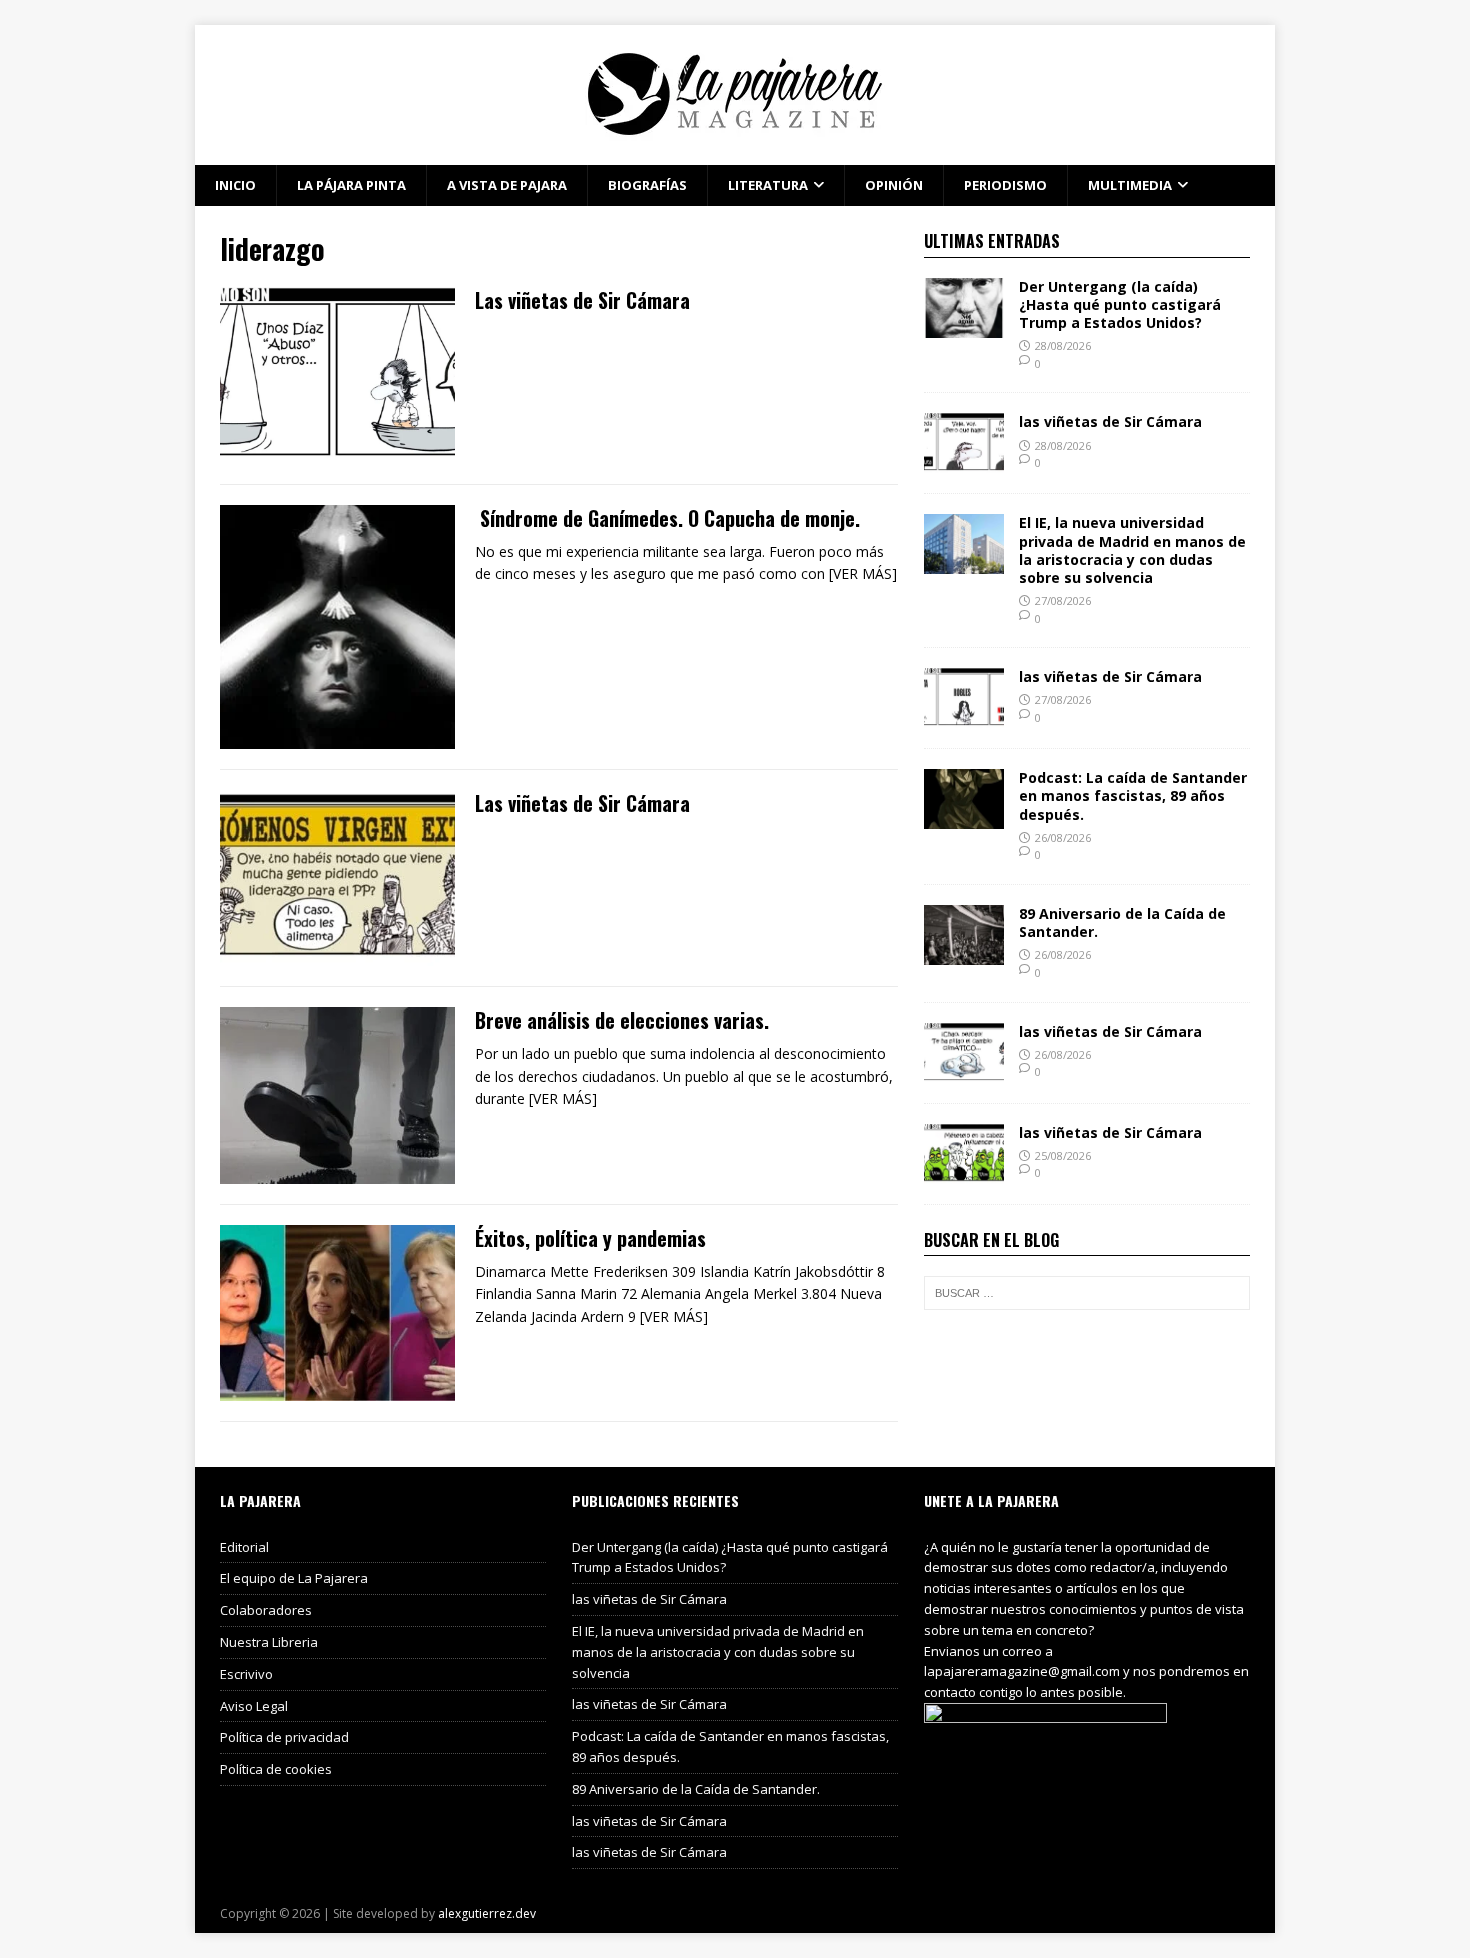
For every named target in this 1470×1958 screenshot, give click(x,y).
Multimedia (1130, 185)
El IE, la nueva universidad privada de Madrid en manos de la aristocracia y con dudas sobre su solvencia (1132, 550)
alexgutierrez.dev (487, 1913)
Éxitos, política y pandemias (590, 1238)
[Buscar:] (1087, 1293)
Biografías (647, 185)
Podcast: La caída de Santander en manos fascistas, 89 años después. (1133, 795)
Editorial (244, 1547)
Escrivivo (246, 1674)
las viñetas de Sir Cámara (1110, 421)
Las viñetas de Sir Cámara (582, 300)
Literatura (768, 185)
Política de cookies (276, 1769)
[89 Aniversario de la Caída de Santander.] (964, 953)
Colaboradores (266, 1610)
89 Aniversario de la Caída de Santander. (1122, 922)
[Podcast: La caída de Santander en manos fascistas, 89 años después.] (964, 817)
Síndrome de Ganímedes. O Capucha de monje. (667, 518)
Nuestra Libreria (269, 1642)
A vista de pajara (507, 185)
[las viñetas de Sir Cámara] (964, 461)
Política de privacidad (284, 1737)
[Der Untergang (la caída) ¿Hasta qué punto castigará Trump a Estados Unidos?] (964, 325)
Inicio (235, 185)
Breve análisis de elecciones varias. (622, 1020)
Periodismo (1005, 185)
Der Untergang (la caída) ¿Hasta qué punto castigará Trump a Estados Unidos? (1120, 304)
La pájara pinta (351, 185)
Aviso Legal (254, 1706)
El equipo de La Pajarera (294, 1578)
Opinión (894, 185)
